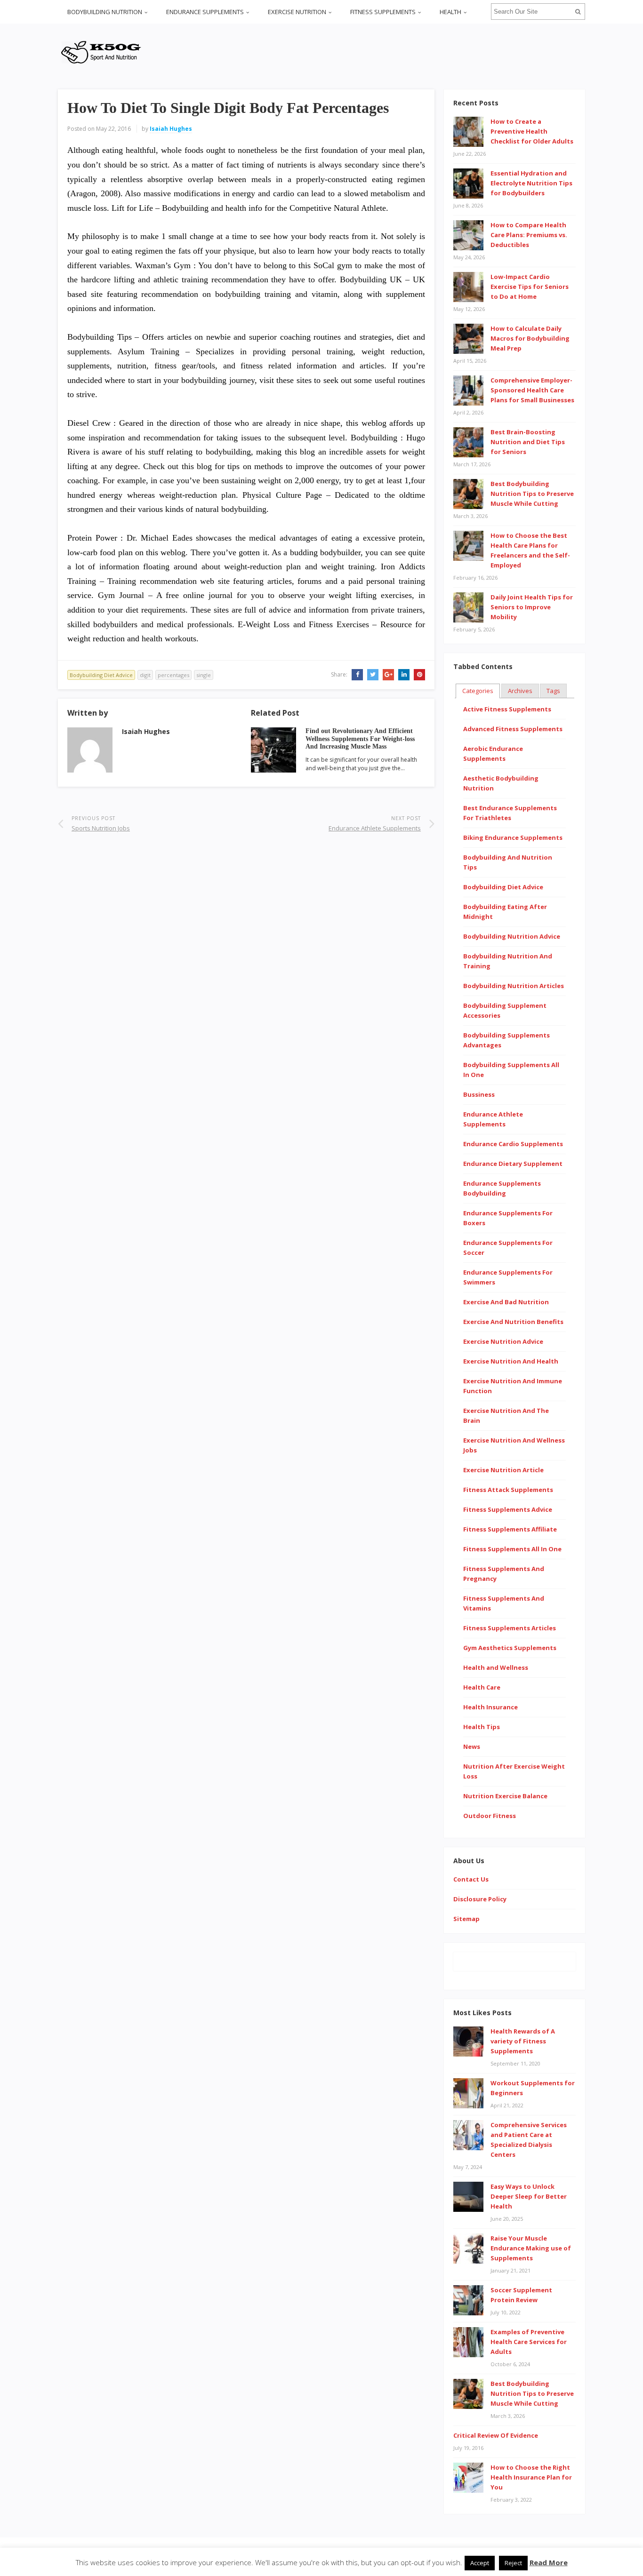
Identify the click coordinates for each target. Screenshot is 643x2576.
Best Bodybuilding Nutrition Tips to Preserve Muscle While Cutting (532, 494)
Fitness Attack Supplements (508, 1490)
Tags (553, 691)
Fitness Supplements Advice (508, 1509)
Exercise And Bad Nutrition (506, 1302)
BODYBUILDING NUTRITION (105, 12)
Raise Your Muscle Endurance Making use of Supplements (531, 2248)
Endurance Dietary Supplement (513, 1164)
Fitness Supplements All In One (512, 1549)
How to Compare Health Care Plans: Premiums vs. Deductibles (529, 235)
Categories (478, 691)
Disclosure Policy (480, 1899)
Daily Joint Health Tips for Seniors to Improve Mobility (532, 607)
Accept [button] (480, 2563)
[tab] (478, 691)
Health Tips (482, 1727)
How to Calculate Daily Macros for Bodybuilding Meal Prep (530, 338)
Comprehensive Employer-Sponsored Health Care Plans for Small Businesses (532, 390)
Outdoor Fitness (490, 1816)
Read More (549, 2562)
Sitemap (466, 1919)
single (204, 675)
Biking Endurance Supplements (513, 837)
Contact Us (471, 1879)
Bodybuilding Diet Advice (101, 675)
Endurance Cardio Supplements (513, 1144)
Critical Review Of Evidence (496, 2435)
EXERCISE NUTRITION (297, 12)
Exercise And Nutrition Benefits (513, 1322)
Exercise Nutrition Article (503, 1470)
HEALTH (450, 12)
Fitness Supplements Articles (510, 1628)
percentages (173, 675)
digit (145, 675)
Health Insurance (490, 1707)
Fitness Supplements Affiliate (510, 1529)
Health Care (482, 1687)
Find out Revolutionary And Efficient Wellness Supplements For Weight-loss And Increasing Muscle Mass (360, 739)
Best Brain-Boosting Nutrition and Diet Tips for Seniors (528, 442)
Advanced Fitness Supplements (513, 729)
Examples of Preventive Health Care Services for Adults (529, 2342)
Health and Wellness (496, 1667)
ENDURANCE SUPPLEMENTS (205, 12)
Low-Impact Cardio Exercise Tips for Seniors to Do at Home (530, 287)
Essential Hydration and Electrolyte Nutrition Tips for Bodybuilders (531, 183)
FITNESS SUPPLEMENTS (383, 12)
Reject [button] (513, 2563)
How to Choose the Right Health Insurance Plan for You (531, 2477)
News (472, 1747)
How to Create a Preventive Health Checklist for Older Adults (532, 131)
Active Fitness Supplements (507, 709)
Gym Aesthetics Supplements (510, 1648)
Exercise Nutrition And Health (511, 1361)
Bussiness (479, 1094)
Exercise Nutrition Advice (503, 1341)
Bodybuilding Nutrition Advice (512, 936)
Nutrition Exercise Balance (505, 1796)
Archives (520, 691)
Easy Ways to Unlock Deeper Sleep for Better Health (529, 2196)
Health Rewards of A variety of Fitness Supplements (523, 2041)
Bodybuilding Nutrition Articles (514, 986)
